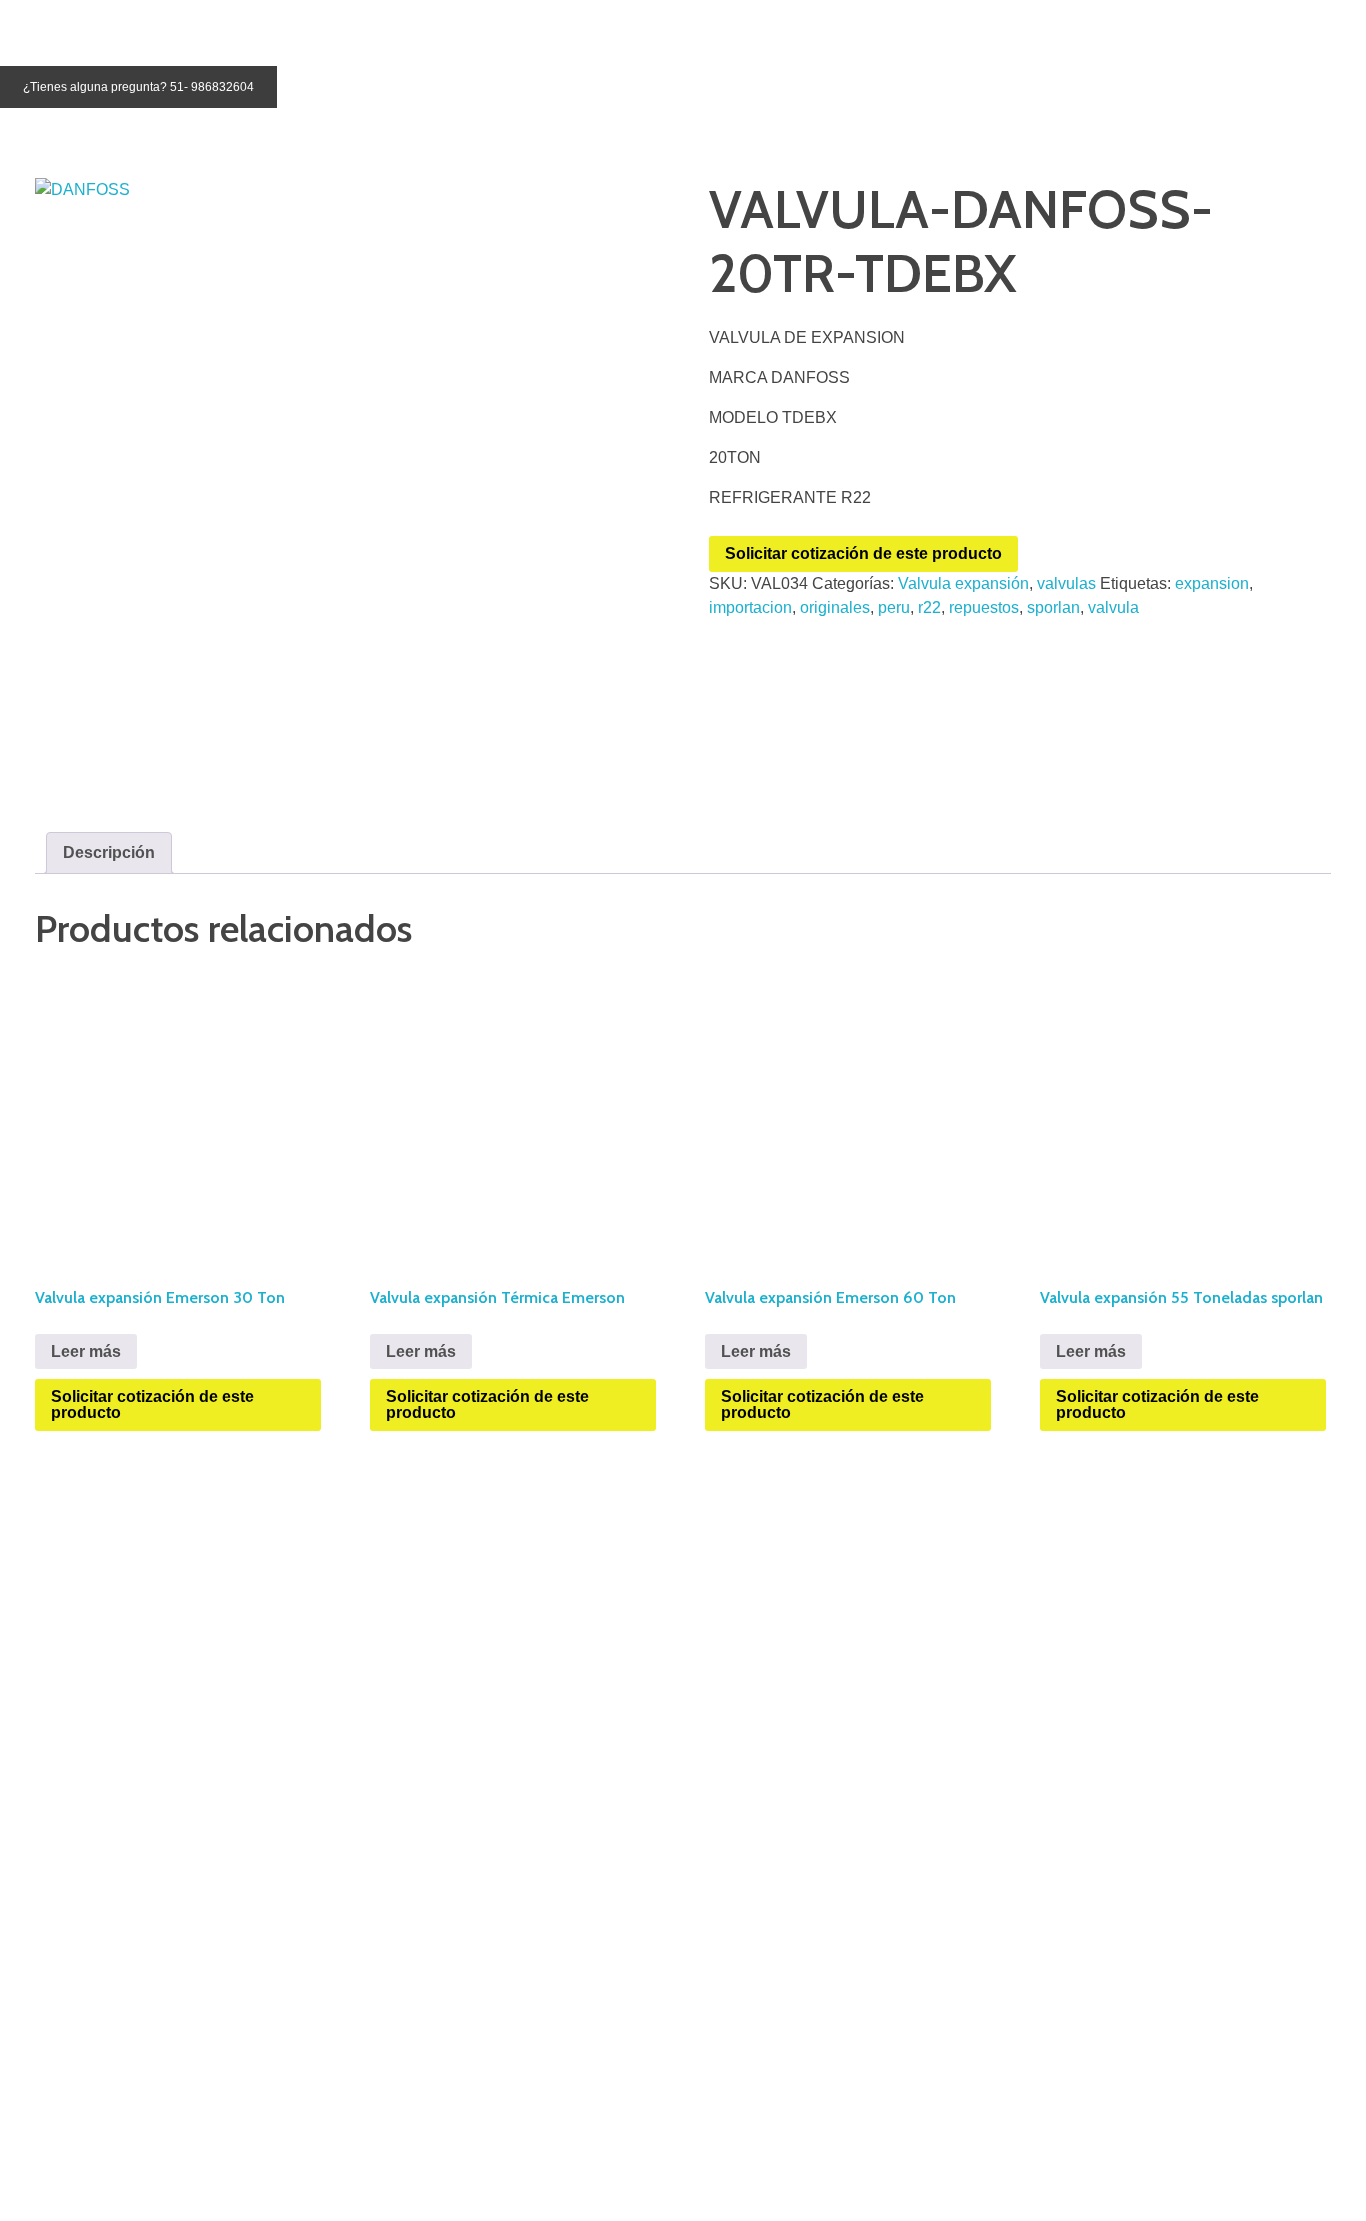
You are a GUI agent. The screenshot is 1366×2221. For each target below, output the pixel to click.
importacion (750, 607)
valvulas (1066, 583)
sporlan (1053, 607)
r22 (929, 607)
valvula (1113, 607)
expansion (1212, 583)
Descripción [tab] (109, 852)
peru (894, 607)
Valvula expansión (963, 583)
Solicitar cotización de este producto (863, 553)
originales (835, 607)
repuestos (984, 607)
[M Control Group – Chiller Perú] (79, 27)
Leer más (86, 1351)
